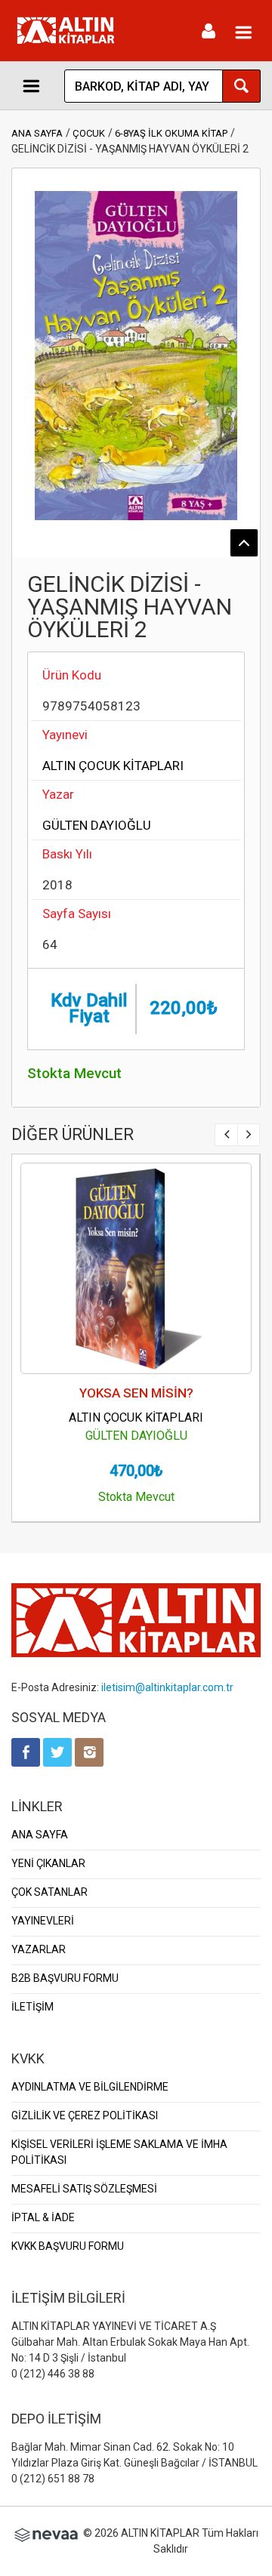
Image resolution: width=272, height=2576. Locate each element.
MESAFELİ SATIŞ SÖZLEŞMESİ (84, 2189)
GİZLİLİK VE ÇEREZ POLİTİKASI (85, 2115)
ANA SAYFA (37, 133)
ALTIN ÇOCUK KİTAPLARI (113, 766)
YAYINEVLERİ (43, 1921)
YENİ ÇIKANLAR (48, 1863)
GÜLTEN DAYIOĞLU (97, 825)
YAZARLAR (39, 1949)
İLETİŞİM (32, 2007)
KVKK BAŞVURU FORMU (68, 2246)
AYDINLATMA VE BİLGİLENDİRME (90, 2087)
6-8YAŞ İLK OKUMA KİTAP (171, 133)
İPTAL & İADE (43, 2217)
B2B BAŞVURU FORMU (65, 1978)
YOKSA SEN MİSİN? (136, 1393)
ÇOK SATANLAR (49, 1892)
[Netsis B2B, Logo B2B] (46, 2533)
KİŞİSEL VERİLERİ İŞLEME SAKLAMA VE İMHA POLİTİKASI (119, 2152)
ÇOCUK (89, 133)
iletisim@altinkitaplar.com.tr (167, 1687)
